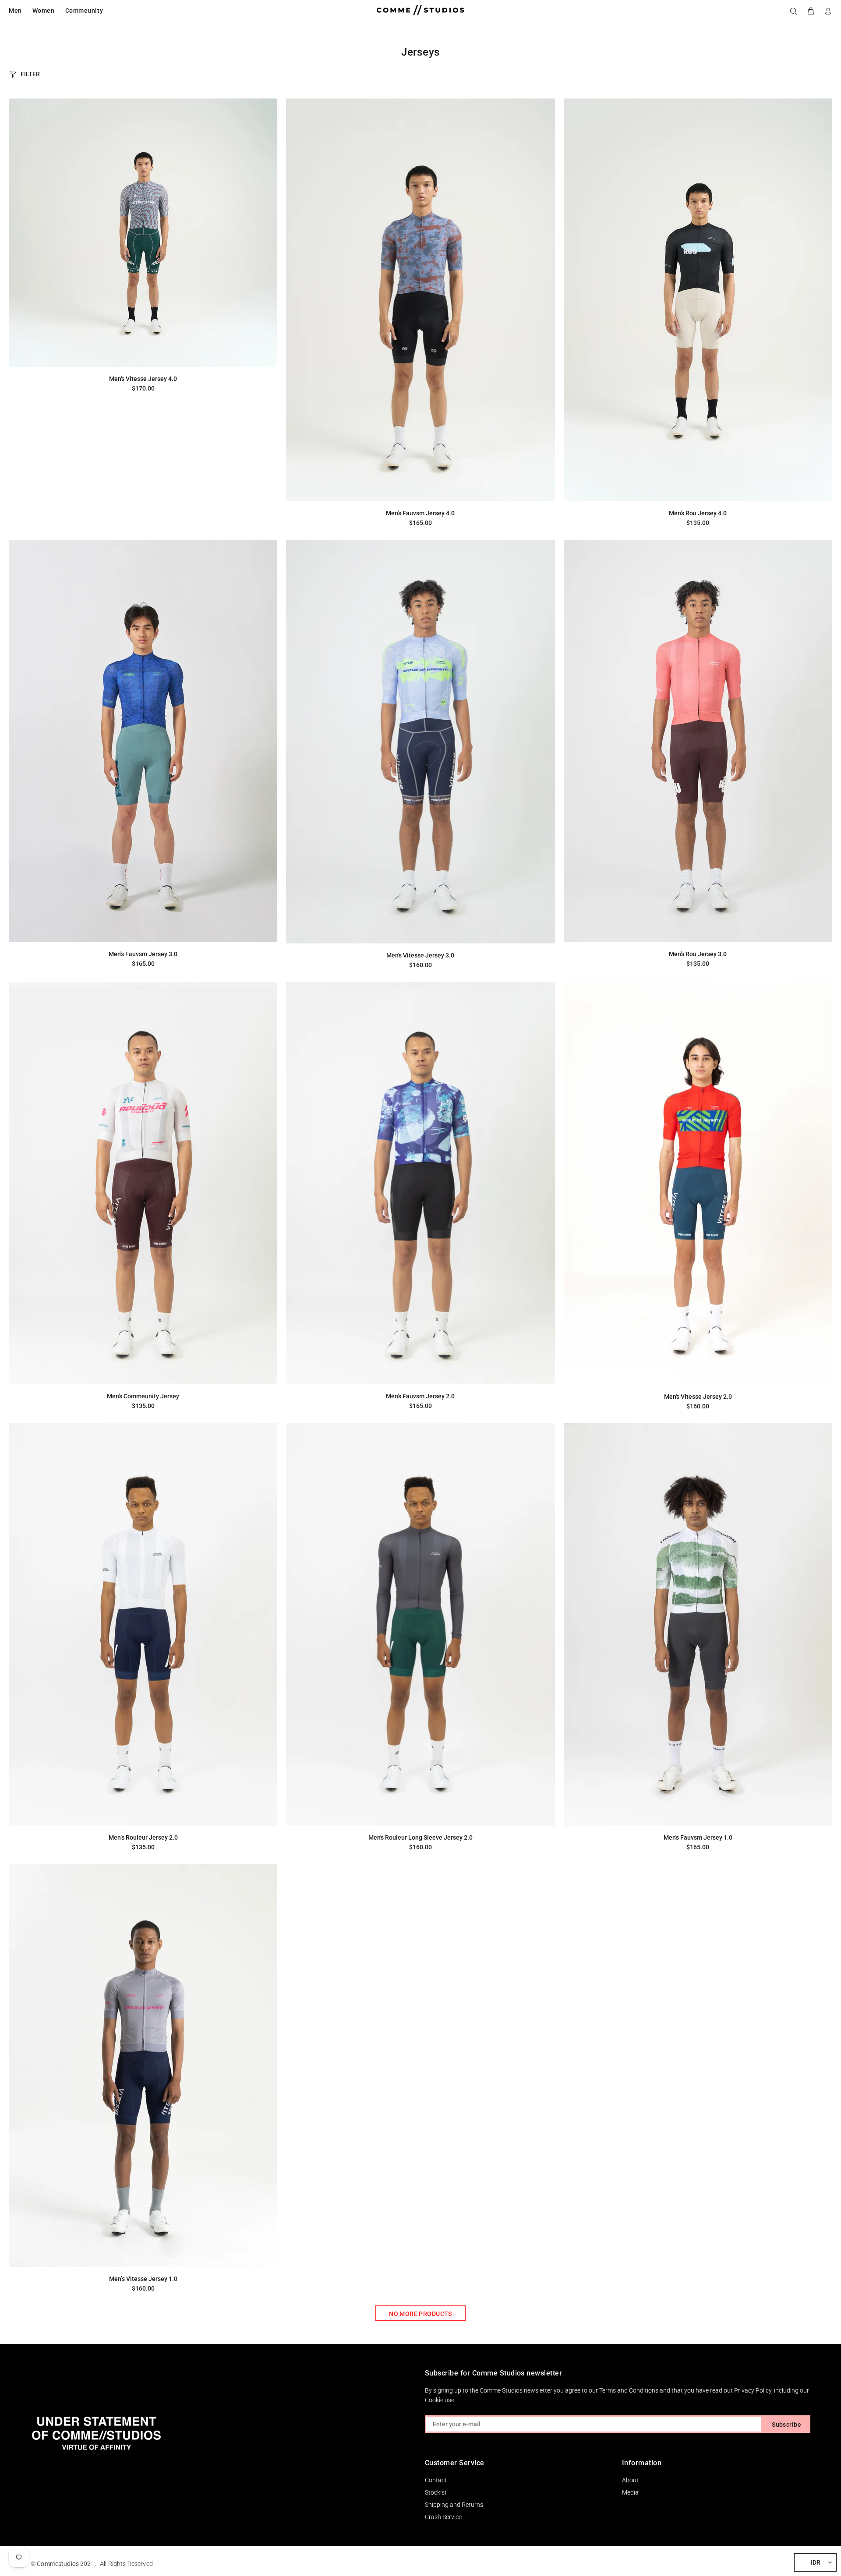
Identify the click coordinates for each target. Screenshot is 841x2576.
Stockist (436, 2492)
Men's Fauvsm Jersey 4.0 (420, 513)
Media (630, 2492)
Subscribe (786, 2425)
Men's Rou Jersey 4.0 (698, 513)
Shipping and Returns (454, 2505)
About (630, 2480)
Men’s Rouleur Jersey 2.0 (143, 1837)
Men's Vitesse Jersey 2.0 (698, 1397)
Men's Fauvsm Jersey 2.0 (420, 1396)
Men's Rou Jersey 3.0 (698, 954)
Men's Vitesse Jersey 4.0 (143, 379)
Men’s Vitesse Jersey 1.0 (143, 2279)
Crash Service (443, 2517)
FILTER (30, 74)
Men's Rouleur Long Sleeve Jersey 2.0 (420, 1837)
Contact (436, 2480)
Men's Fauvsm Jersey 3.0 (143, 954)
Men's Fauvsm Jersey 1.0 (698, 1837)
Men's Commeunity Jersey (143, 1396)
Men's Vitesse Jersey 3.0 (420, 955)
